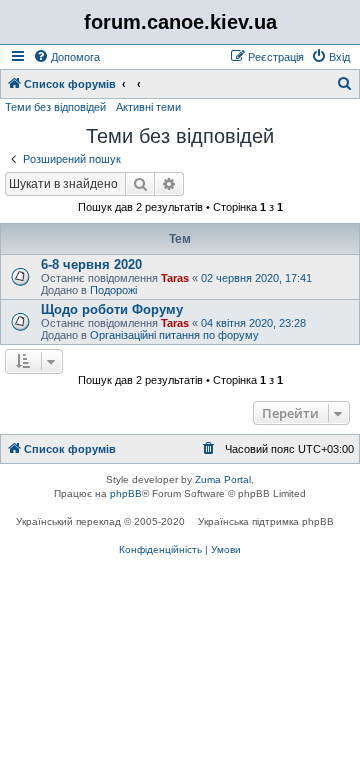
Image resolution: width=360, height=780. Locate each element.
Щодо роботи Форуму (112, 309)
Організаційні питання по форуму (174, 335)
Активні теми (148, 107)
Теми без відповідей (55, 107)
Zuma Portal (223, 479)
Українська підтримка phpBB (266, 521)
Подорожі (113, 290)
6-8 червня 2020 (91, 264)
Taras (175, 278)
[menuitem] (66, 57)
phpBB (126, 493)
